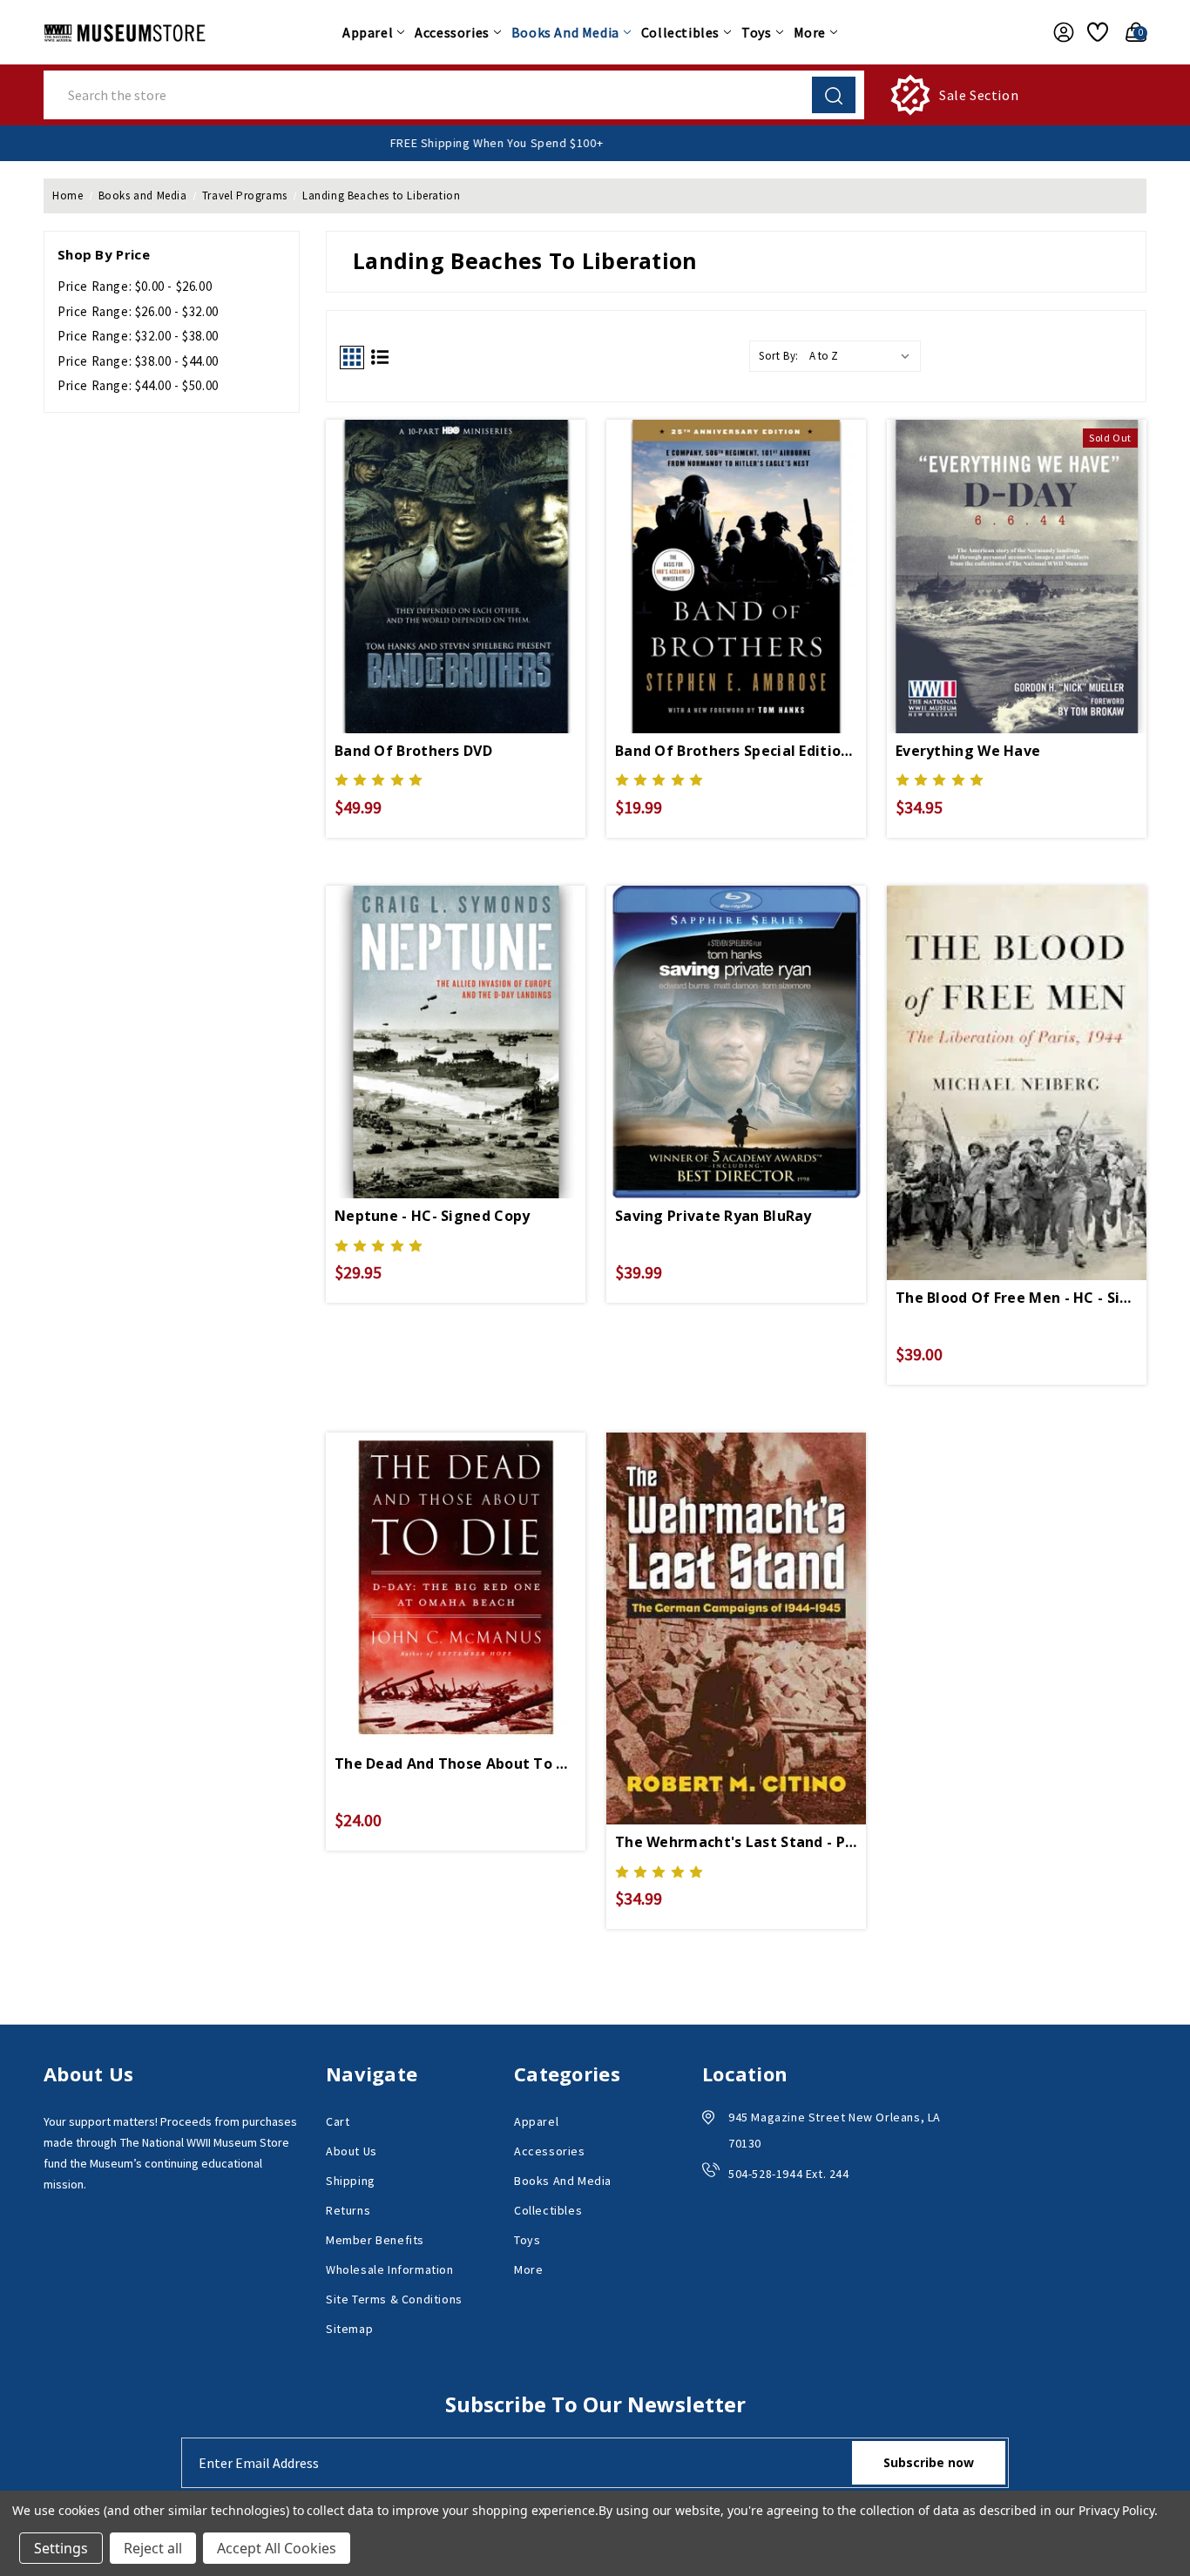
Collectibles (680, 32)
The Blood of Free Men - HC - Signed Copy (1017, 1298)
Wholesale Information (390, 2269)
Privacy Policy (1116, 2510)
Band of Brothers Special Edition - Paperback (736, 751)
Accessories (452, 32)
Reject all (153, 2548)
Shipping (351, 2181)
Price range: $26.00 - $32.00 (138, 311)
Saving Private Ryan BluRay (713, 1216)
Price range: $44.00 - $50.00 (138, 385)
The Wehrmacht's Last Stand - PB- (736, 1842)
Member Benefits (375, 2240)
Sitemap (349, 2329)
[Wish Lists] (1095, 32)
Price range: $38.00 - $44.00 (138, 361)
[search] (834, 95)
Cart (338, 2121)
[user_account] (1059, 32)
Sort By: (779, 356)
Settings (61, 2548)
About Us (352, 2151)
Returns (348, 2210)
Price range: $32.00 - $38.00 (138, 336)
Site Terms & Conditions (394, 2299)
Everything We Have (968, 751)
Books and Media (565, 32)
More (810, 32)
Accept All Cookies (277, 2548)
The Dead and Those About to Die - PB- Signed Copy (456, 1763)
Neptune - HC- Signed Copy (433, 1216)
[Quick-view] (456, 547)
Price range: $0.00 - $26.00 (135, 286)
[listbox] (863, 356)
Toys (756, 32)
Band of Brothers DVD (413, 751)
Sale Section (979, 95)
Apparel (368, 32)
